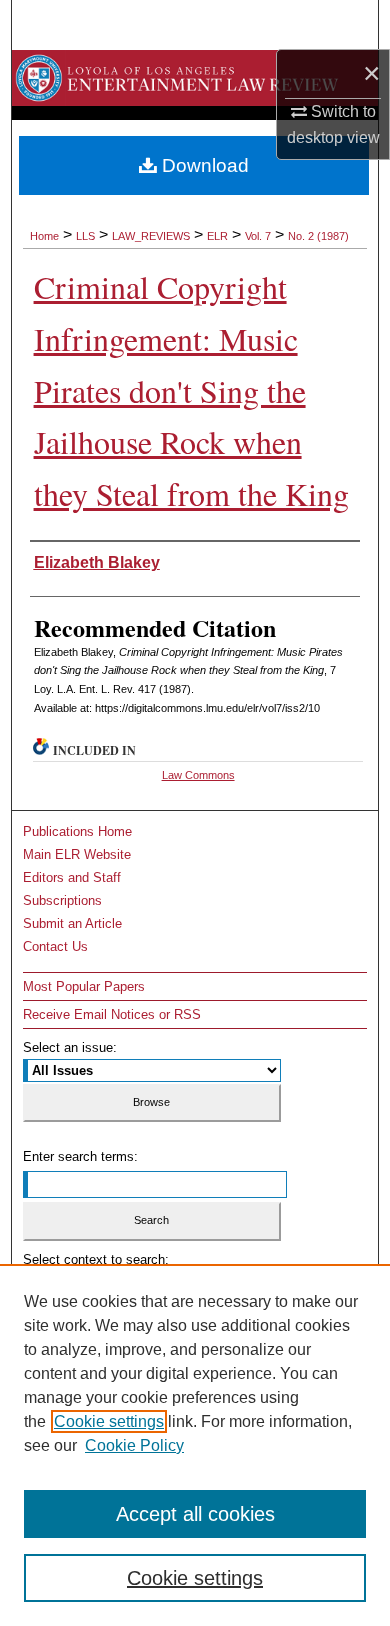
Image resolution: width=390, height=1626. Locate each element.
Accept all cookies (195, 1514)
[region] (195, 1445)
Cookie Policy (134, 1445)
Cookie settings (109, 1421)
